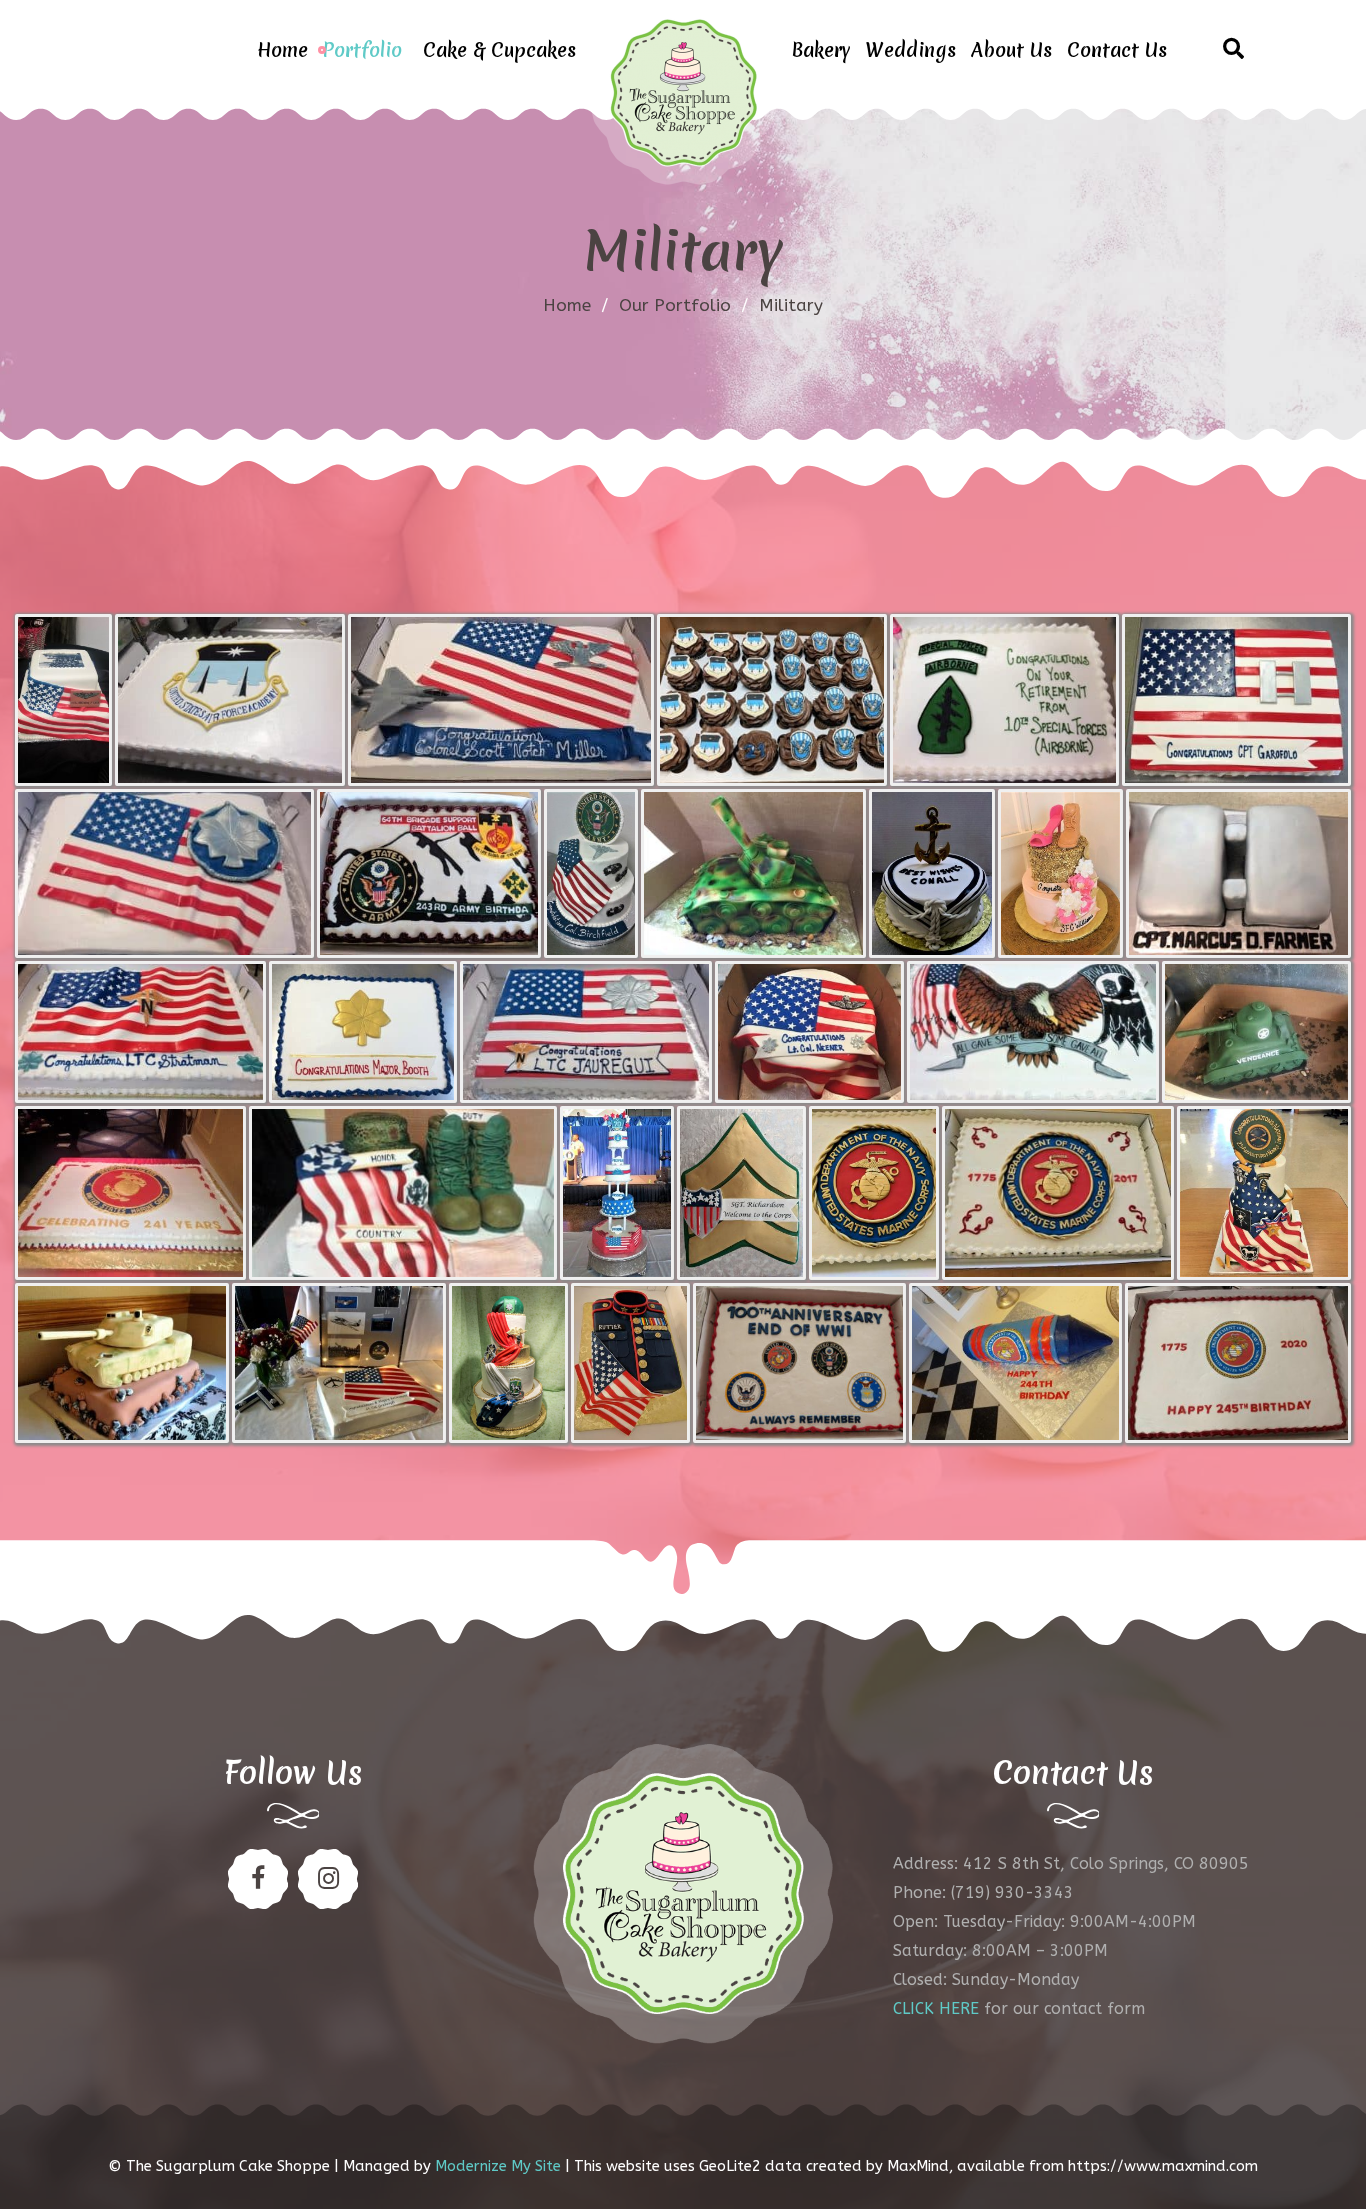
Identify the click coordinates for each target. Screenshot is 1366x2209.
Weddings (910, 50)
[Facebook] (258, 1879)
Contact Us (1117, 50)
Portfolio (362, 50)
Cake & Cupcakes (499, 50)
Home (282, 50)
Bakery (820, 50)
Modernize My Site (498, 2166)
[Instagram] (328, 1879)
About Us (1011, 50)
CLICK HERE (936, 2008)
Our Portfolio (675, 305)
